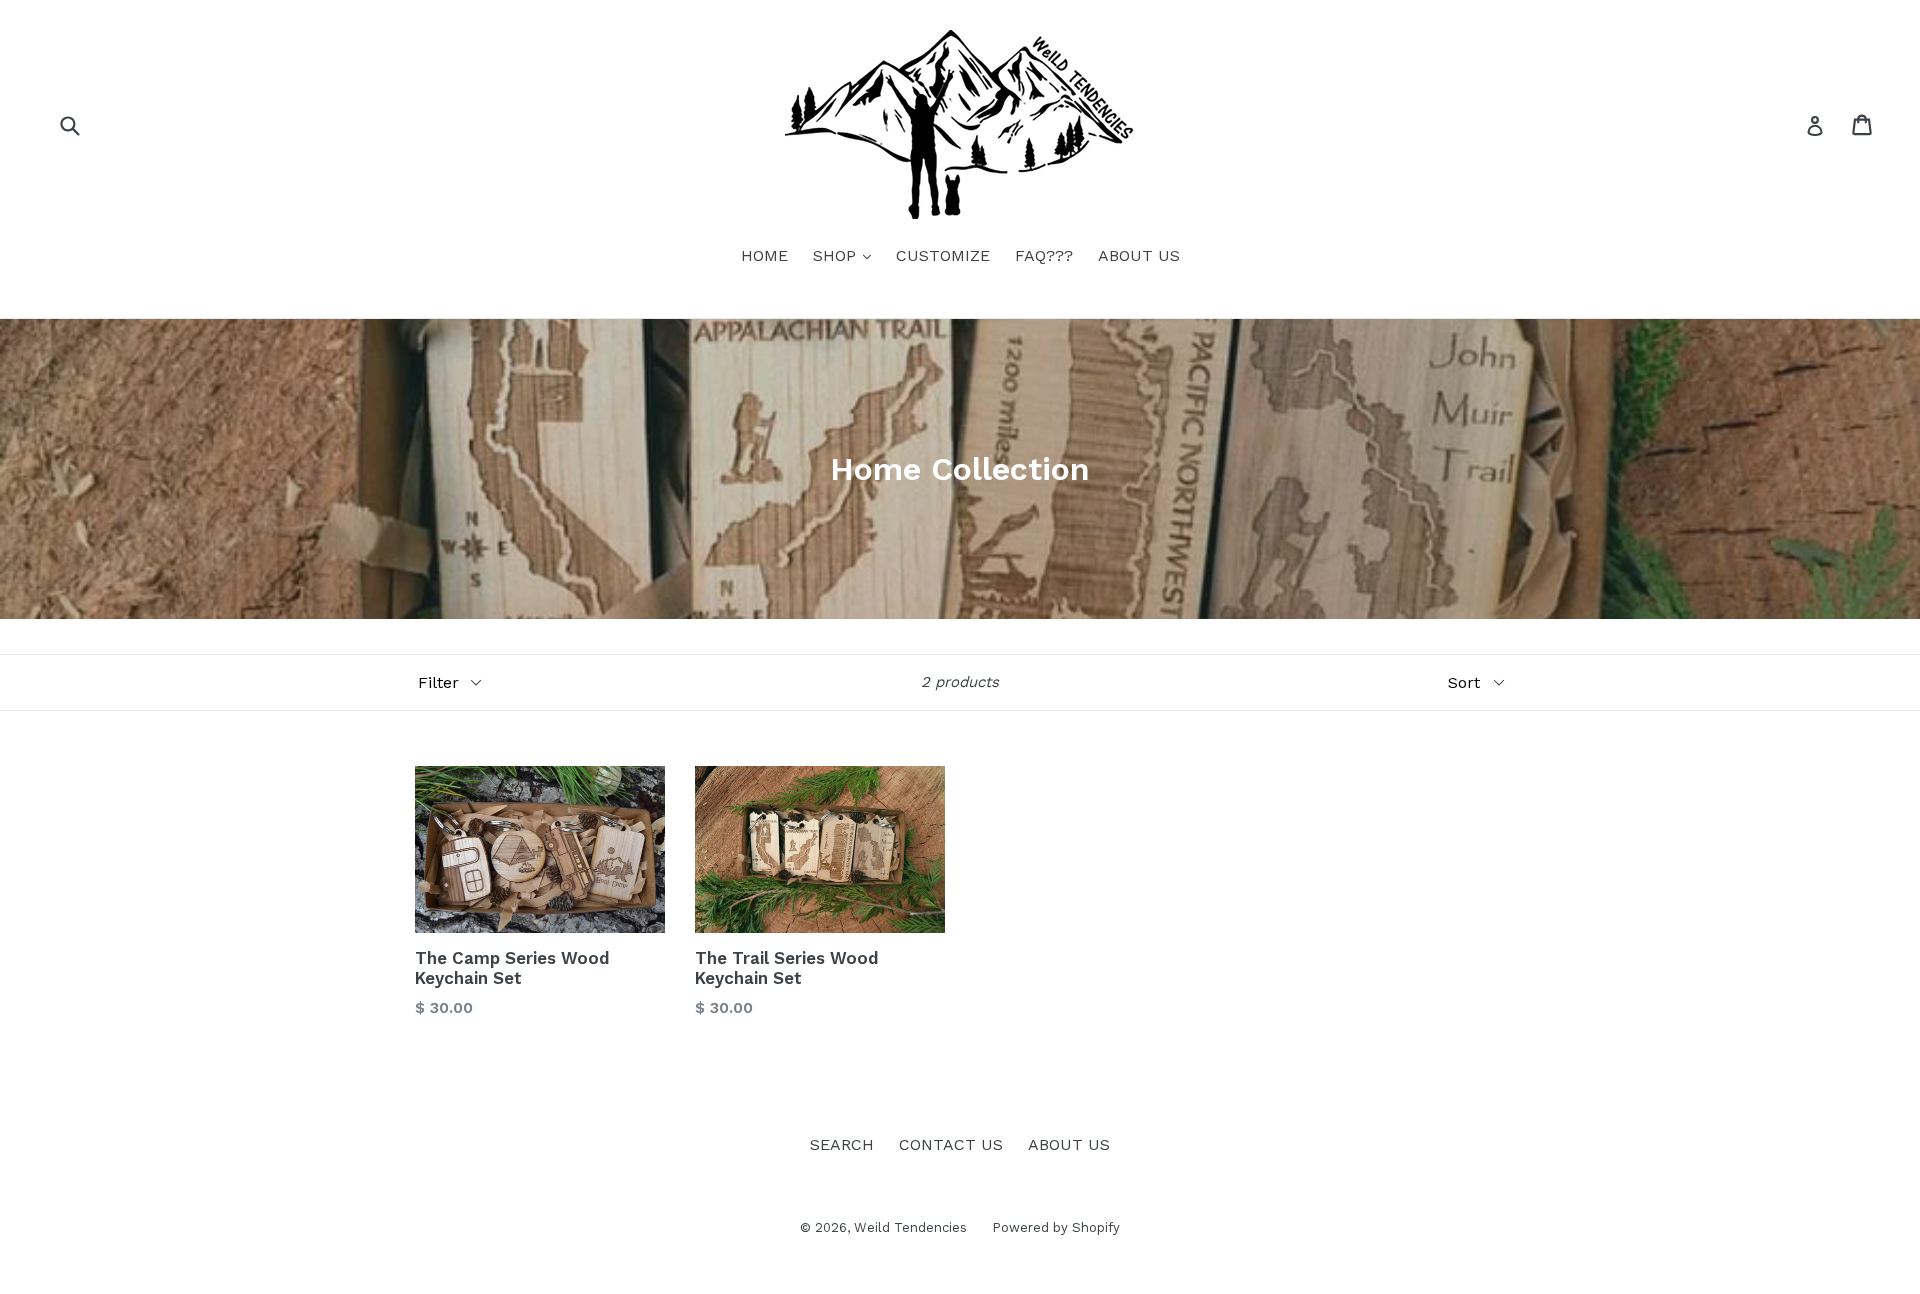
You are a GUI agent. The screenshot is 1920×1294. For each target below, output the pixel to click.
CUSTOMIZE (943, 255)
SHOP (847, 255)
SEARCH (842, 1144)
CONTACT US (951, 1144)
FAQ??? (1044, 255)
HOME (764, 255)
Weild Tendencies (910, 1227)
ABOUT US (1139, 255)
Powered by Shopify (1056, 1227)
